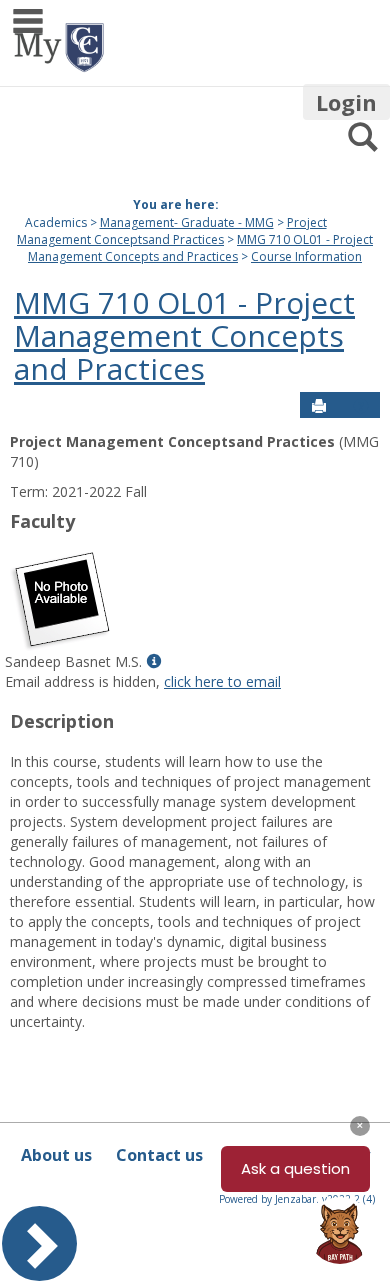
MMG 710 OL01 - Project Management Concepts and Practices (200, 248)
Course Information (306, 256)
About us (56, 1155)
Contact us (159, 1155)
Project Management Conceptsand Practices (172, 231)
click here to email (222, 681)
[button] (361, 406)
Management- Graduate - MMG (187, 222)
